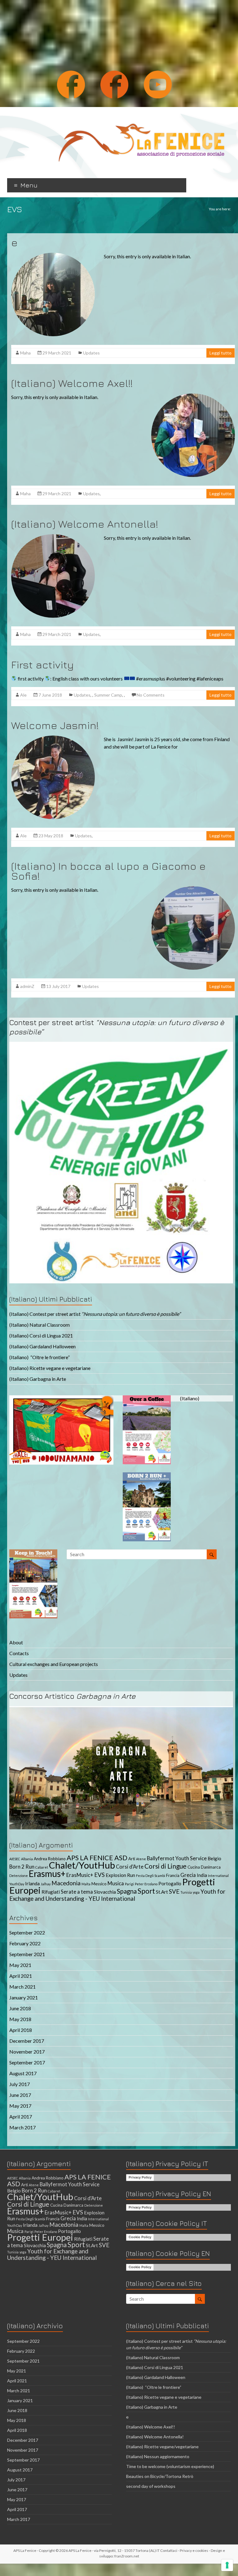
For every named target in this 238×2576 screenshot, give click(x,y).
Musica (116, 1883)
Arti (132, 1859)
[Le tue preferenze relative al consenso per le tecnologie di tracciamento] (227, 2565)
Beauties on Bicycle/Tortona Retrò (160, 2476)
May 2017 (20, 2106)
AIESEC (15, 1859)
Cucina (194, 1867)
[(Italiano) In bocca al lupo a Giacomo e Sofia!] (193, 889)
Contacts (19, 1653)
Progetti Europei (40, 2237)
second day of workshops (151, 2486)
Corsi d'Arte (130, 1867)
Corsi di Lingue (165, 1866)
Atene (141, 1859)
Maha (25, 353)
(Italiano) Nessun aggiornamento (158, 2456)
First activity (42, 664)
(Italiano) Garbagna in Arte (38, 1379)
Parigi (129, 1884)
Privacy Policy (140, 2177)
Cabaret (42, 1867)
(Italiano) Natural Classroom (40, 1325)
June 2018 (20, 2008)
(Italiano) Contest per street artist (95, 1314)
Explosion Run (120, 1875)
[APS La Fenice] (141, 115)
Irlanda (32, 1883)
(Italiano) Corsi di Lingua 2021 (41, 1335)
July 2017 (20, 2084)
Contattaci (169, 2550)
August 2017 (23, 2073)
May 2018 (20, 2019)
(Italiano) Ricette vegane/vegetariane (162, 2447)
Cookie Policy (140, 2237)
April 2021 (21, 1976)
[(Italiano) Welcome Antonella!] (53, 537)
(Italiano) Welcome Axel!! (72, 383)
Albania (27, 1859)
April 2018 (21, 2030)
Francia (173, 1875)
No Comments (151, 695)
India (202, 1875)
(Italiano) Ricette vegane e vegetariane (50, 1368)
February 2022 (25, 1943)
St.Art (162, 1892)
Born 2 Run (22, 1867)
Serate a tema (77, 1892)
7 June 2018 (50, 695)
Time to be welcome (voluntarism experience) (170, 2466)
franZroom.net (127, 2556)
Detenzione (19, 1876)
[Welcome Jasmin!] (53, 738)
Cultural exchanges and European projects (54, 1664)
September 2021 (27, 1954)
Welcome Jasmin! (55, 725)
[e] (53, 256)
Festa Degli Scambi (151, 1876)
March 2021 (22, 1987)
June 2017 (20, 2095)
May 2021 (20, 1965)
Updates (91, 353)
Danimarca (211, 1867)
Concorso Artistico (72, 1696)
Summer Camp (108, 695)
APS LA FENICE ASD (97, 1858)
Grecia (188, 1875)
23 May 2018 (51, 836)
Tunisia (186, 1892)
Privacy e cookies (194, 2550)
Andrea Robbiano (50, 1859)
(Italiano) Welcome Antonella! (85, 524)
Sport (146, 1891)
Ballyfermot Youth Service (177, 1858)
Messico (99, 1884)
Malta (86, 1884)
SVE (174, 1891)
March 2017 (22, 2127)
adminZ (27, 986)
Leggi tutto (220, 353)
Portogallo (170, 1883)
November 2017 (27, 2052)
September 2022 (27, 1932)
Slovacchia (105, 1892)
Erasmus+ (47, 1874)
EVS (99, 1875)
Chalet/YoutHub (82, 1865)
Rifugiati (51, 1892)
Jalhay (46, 1884)
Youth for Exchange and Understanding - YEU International (117, 1895)
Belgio (214, 1858)
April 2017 (21, 2117)
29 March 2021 (57, 353)
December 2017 (27, 2041)
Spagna (127, 1891)
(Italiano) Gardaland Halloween (42, 1346)
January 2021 (24, 1997)
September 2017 (27, 2062)
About (16, 1642)
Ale (23, 695)
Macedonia (66, 1883)
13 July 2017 (58, 986)
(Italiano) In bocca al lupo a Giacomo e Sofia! (108, 871)
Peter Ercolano (146, 1884)
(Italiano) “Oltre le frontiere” (40, 1357)
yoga (196, 1892)
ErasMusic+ (80, 1875)
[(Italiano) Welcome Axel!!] (193, 396)
